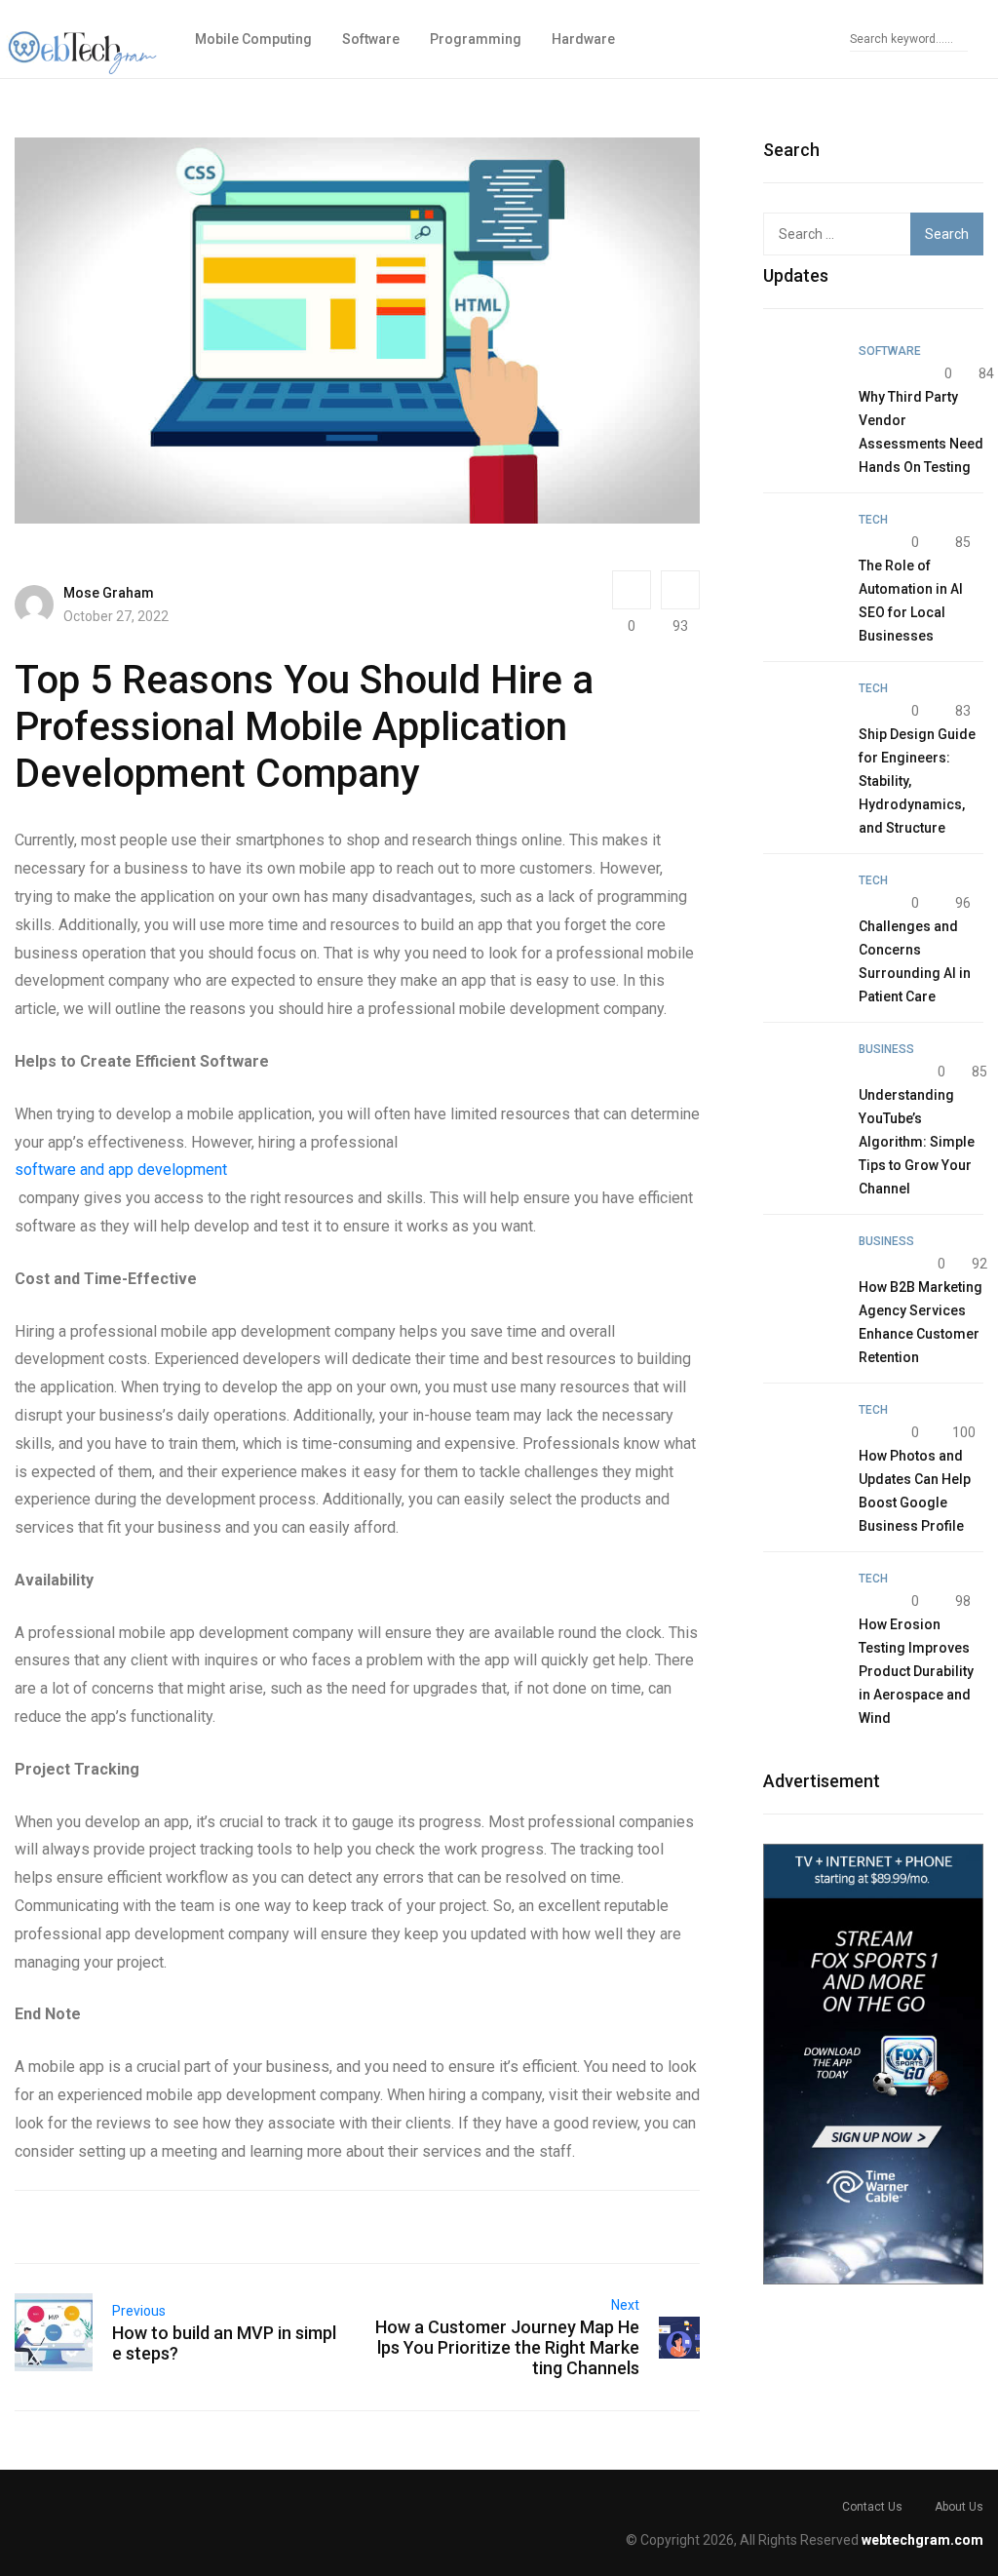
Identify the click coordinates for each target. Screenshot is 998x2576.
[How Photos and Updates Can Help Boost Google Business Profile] (801, 1435)
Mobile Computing (253, 39)
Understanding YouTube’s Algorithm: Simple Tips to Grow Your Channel (917, 1142)
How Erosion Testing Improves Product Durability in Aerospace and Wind (916, 1671)
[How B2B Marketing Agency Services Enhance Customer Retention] (801, 1267)
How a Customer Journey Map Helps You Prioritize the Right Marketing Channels (507, 2347)
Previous (139, 2311)
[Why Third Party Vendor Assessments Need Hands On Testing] (801, 376)
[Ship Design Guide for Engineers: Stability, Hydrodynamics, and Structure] (801, 714)
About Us (959, 2507)
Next (625, 2305)
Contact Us (872, 2507)
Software (371, 39)
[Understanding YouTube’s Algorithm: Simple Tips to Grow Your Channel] (801, 1074)
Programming (476, 39)
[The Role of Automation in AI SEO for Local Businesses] (801, 545)
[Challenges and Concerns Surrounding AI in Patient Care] (801, 906)
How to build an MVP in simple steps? (224, 2343)
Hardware (583, 39)
